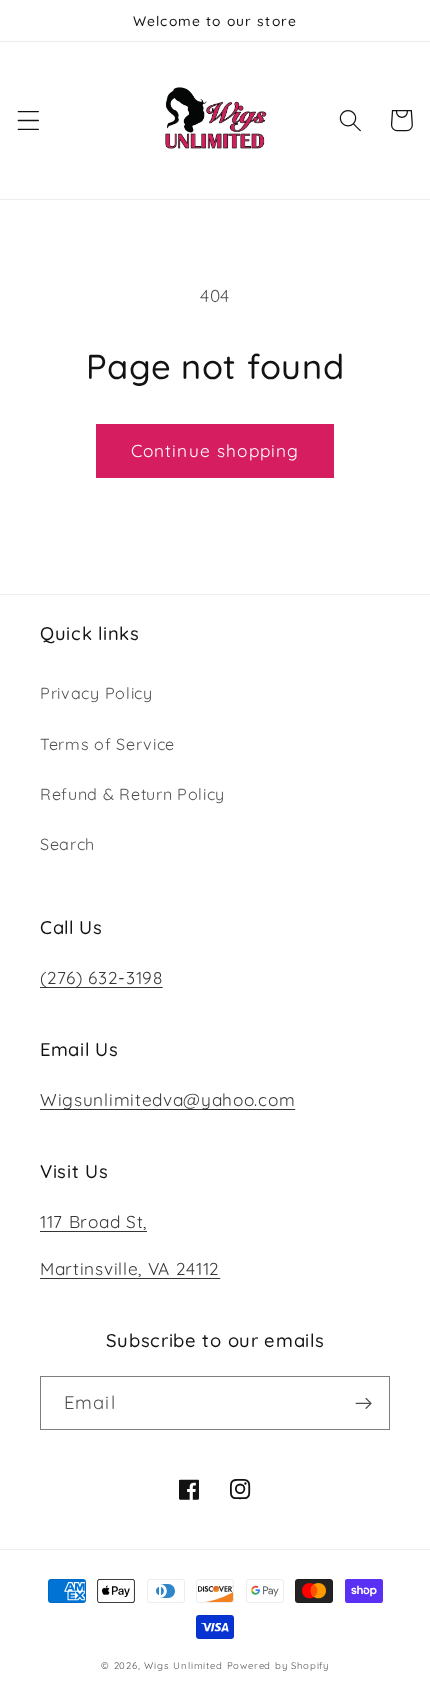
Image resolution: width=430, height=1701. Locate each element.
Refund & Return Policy (132, 794)
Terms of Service (107, 744)
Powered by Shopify (278, 1665)
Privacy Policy (96, 693)
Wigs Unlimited (183, 1665)
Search (67, 844)
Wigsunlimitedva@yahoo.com (167, 1099)
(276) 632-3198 (101, 977)
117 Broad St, (93, 1221)
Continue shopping (215, 450)
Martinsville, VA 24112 (130, 1268)
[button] (28, 120)
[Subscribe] (363, 1403)
